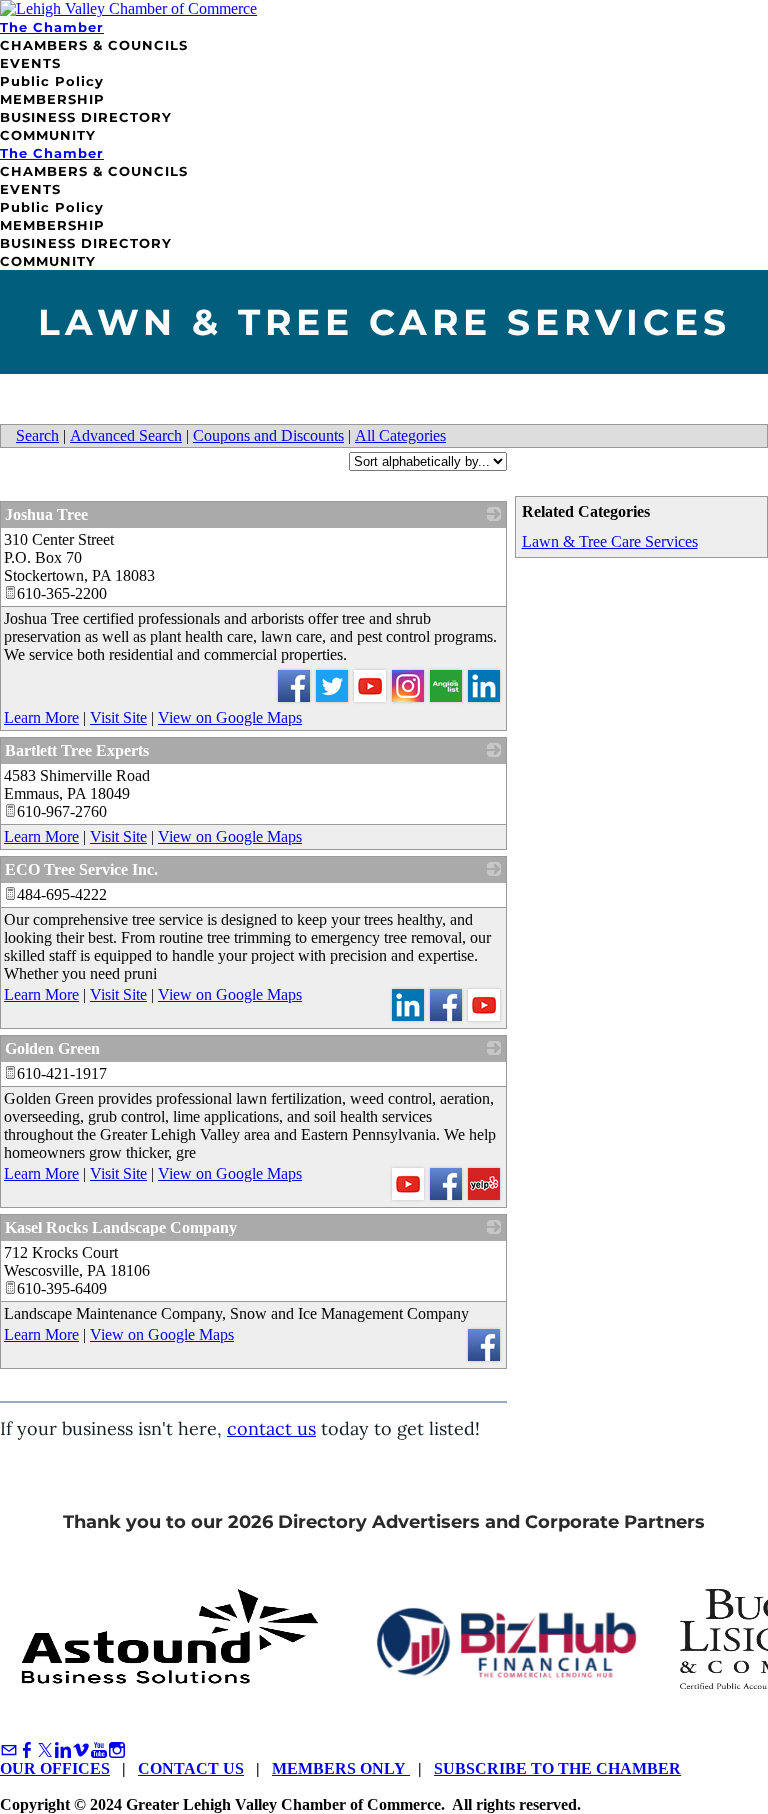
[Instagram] (117, 1750)
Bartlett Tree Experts (77, 750)
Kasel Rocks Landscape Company (121, 1227)
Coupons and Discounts (268, 435)
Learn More (41, 717)
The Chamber (52, 27)
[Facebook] (27, 1750)
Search (37, 435)
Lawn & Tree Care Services (610, 541)
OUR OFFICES (55, 1768)
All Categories (400, 435)
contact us (271, 1428)
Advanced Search (126, 435)
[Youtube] (99, 1750)
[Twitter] (45, 1750)
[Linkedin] (63, 1750)
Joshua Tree (46, 514)
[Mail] (9, 1750)
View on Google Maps (230, 717)
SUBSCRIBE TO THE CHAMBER (557, 1768)
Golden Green (52, 1048)
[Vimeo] (81, 1750)
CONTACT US (191, 1768)
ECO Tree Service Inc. (81, 869)
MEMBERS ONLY (341, 1768)
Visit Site (118, 717)
